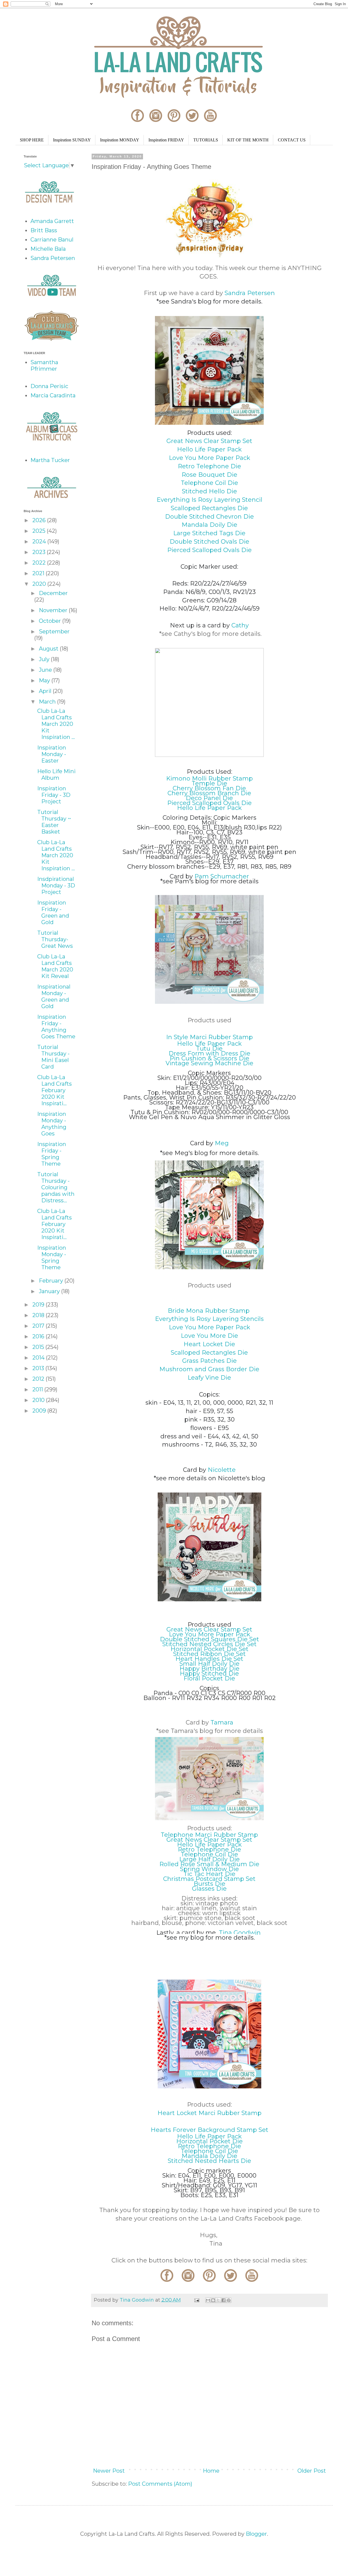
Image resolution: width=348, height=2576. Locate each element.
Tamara (222, 1722)
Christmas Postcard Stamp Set (209, 1879)
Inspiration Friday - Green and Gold (53, 912)
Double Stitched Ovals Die (209, 542)
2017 (39, 1326)
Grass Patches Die (209, 1361)
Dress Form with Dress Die (209, 1053)
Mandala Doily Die (209, 525)
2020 (40, 584)
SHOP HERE (32, 140)
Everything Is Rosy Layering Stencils (209, 1319)
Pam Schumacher (222, 876)
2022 (40, 563)
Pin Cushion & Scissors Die (209, 1058)
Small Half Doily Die (209, 1664)
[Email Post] (196, 2300)
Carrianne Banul (52, 240)
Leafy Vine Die (209, 1378)
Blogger (256, 2534)
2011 (38, 1389)
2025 (40, 531)
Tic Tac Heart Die (209, 1874)
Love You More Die (209, 1336)
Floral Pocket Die (209, 1678)
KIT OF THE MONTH (248, 140)
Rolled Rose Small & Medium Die (209, 1864)
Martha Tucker (50, 460)
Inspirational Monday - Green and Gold (54, 996)
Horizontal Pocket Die (209, 2141)
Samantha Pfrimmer (44, 366)
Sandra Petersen (250, 293)
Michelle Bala (48, 249)
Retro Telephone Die (209, 466)
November (54, 610)
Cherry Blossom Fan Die (209, 788)
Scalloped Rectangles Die (209, 508)
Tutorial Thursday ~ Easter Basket (54, 822)
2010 (39, 1400)
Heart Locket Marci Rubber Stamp (209, 2113)
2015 (39, 1347)
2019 (39, 1305)
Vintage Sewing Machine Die (209, 1063)
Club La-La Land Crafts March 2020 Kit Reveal (55, 966)
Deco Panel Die (209, 798)
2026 (40, 520)
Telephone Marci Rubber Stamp (209, 1835)
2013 (39, 1368)
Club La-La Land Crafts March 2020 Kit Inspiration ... (56, 724)
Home (211, 2471)
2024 (40, 541)
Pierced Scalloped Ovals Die (209, 550)
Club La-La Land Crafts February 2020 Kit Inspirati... (55, 1090)
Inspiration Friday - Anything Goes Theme (56, 1027)
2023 (40, 552)
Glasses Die (209, 1889)
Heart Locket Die (209, 1344)
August (49, 649)
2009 (40, 1411)
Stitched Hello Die (209, 491)
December (53, 593)
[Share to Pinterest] (229, 2300)
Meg (222, 1143)
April (46, 691)
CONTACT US (292, 140)
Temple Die (209, 783)
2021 (39, 573)
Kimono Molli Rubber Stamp (209, 778)
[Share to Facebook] (223, 2300)
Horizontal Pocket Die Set (209, 1649)
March (48, 702)
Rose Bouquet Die (209, 475)
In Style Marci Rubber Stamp (209, 1037)
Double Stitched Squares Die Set (209, 1639)
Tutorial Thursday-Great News (55, 939)
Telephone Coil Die (209, 483)
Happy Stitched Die (209, 1674)
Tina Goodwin (240, 1933)
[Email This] (208, 2300)
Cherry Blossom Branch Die (209, 793)
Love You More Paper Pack (209, 458)
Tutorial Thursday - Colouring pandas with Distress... (56, 1187)
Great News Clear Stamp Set (209, 441)
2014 (39, 1358)
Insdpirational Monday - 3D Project (56, 886)
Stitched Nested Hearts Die (209, 2161)
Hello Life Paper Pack (209, 449)
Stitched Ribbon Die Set (209, 1654)
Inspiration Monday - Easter (52, 754)
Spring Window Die (209, 1869)
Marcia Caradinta (53, 395)
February (52, 1281)
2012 (39, 1379)
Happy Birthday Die (209, 1669)
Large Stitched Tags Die (209, 533)
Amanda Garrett (52, 221)
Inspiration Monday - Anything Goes (52, 1124)
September (54, 631)
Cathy (240, 625)
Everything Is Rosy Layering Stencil (209, 500)
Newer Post (109, 2471)
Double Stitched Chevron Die (209, 517)
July (45, 659)
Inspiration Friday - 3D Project (54, 795)
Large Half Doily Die (209, 1859)
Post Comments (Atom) (160, 2484)
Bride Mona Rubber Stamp (209, 1311)
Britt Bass (44, 230)
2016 (39, 1336)
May (45, 680)
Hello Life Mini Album (56, 775)
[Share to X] (218, 2300)
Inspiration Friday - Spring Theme (52, 1154)
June (46, 670)
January (50, 1291)
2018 (39, 1315)
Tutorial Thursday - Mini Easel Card (53, 1057)
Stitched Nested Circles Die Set (209, 1644)
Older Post (312, 2471)
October (51, 621)
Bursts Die (209, 1884)
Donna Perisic (49, 386)
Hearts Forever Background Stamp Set (209, 2130)
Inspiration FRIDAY (166, 140)
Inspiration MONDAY (120, 140)
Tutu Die (209, 1049)
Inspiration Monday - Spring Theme (52, 1258)
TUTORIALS (206, 140)
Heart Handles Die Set (209, 1659)
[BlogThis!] (213, 2300)
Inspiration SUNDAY (72, 140)
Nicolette (222, 1470)
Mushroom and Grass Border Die (209, 1369)
